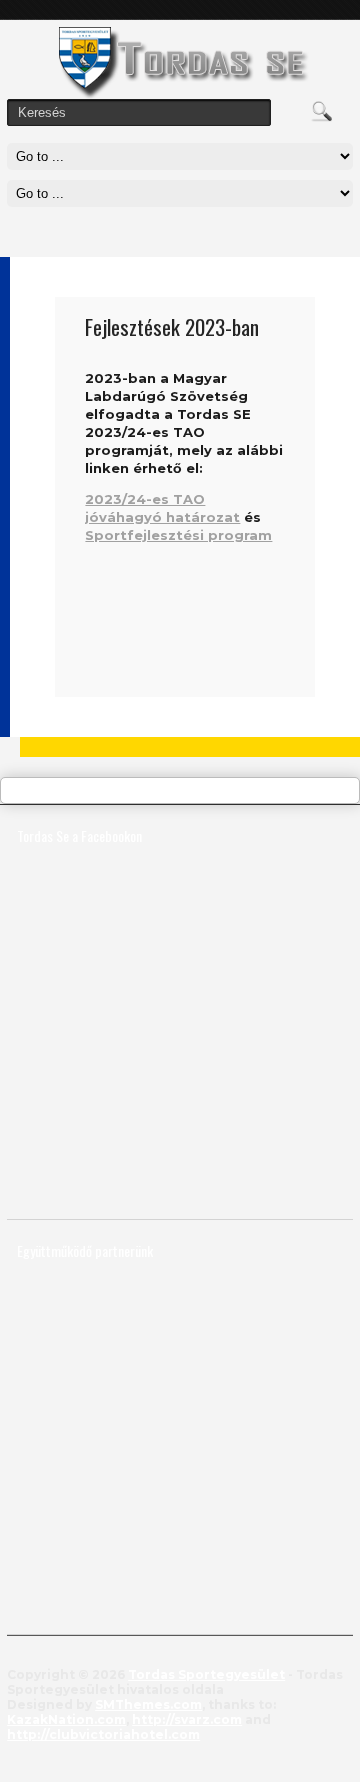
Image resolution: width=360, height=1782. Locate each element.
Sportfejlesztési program (178, 535)
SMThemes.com (148, 1704)
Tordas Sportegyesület (206, 1674)
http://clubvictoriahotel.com (103, 1734)
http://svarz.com (187, 1719)
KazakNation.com (66, 1719)
